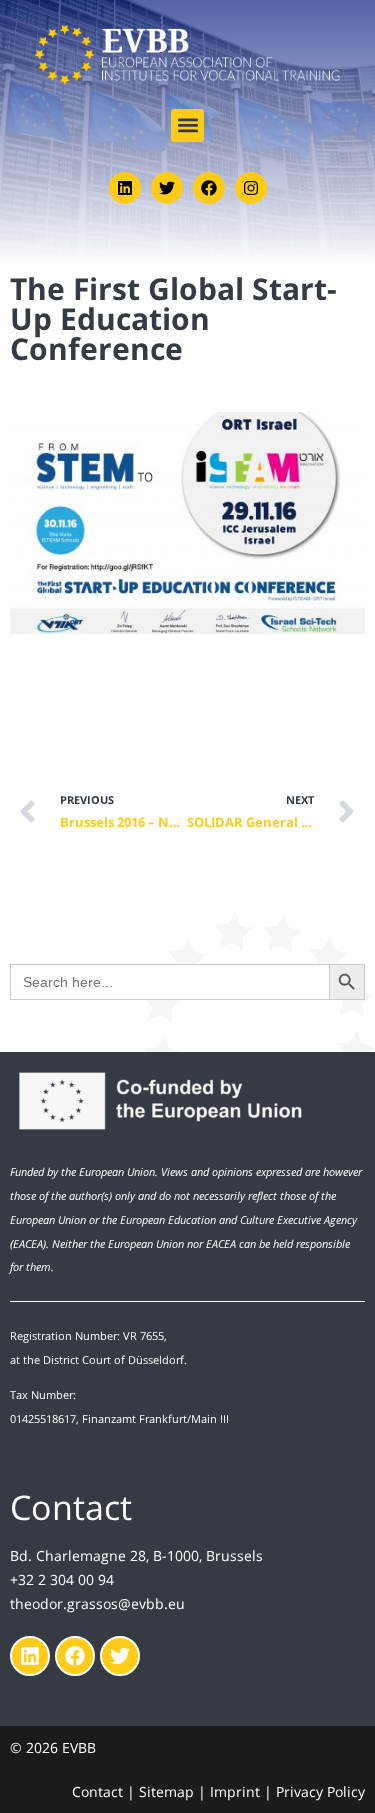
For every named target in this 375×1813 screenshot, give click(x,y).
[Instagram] (251, 188)
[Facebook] (209, 188)
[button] (187, 125)
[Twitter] (167, 188)
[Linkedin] (125, 188)
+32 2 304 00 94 (62, 1579)
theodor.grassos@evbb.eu (97, 1603)
